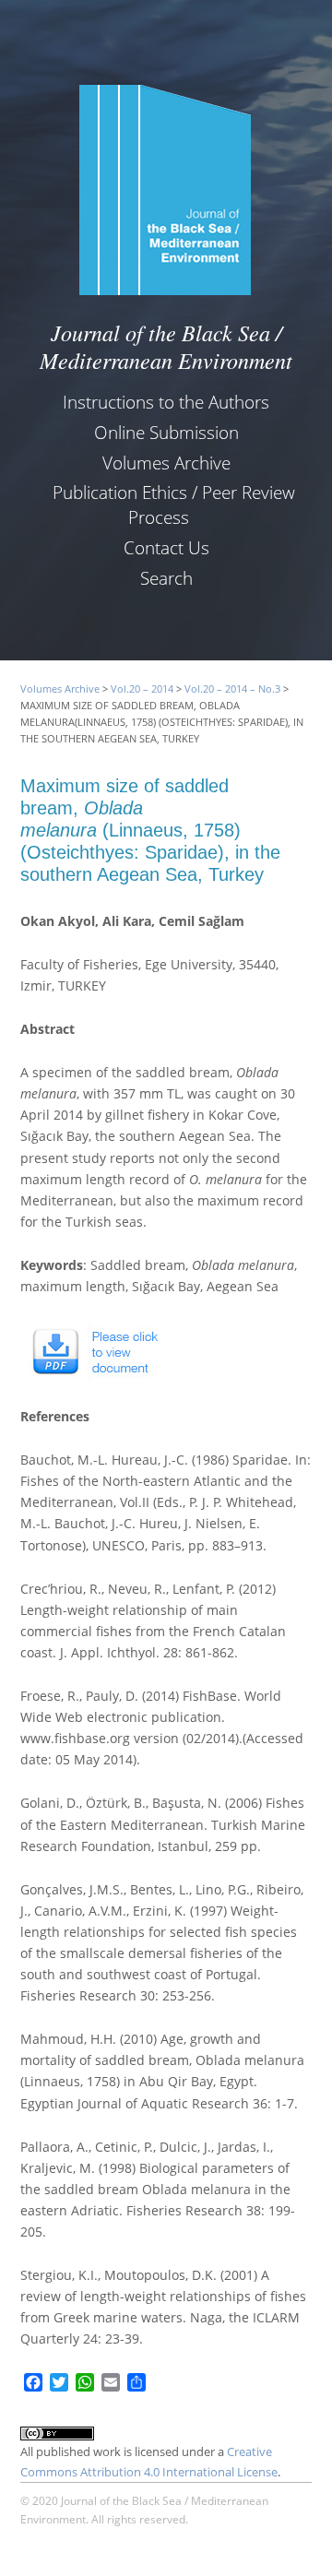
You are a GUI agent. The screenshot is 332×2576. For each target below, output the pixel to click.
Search (166, 578)
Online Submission (166, 432)
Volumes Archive (166, 463)
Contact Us (166, 547)
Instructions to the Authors (166, 402)
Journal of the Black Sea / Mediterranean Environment (166, 346)
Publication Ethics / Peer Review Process (174, 505)
